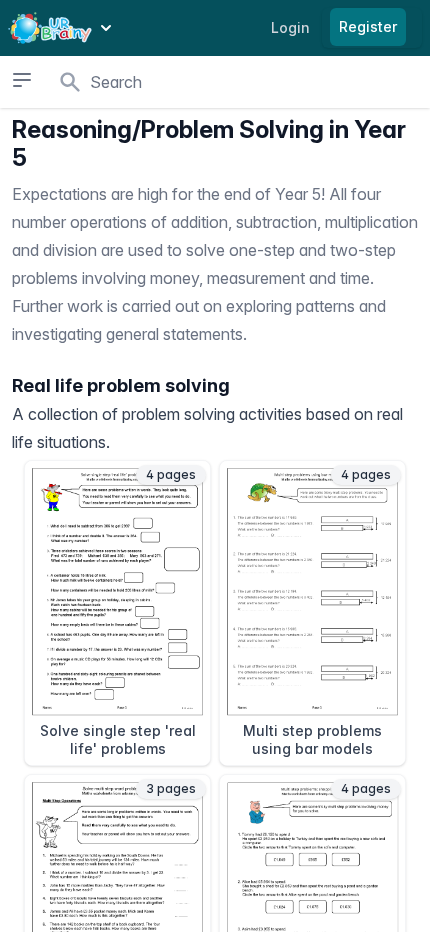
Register (368, 26)
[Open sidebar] (22, 80)
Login (290, 27)
